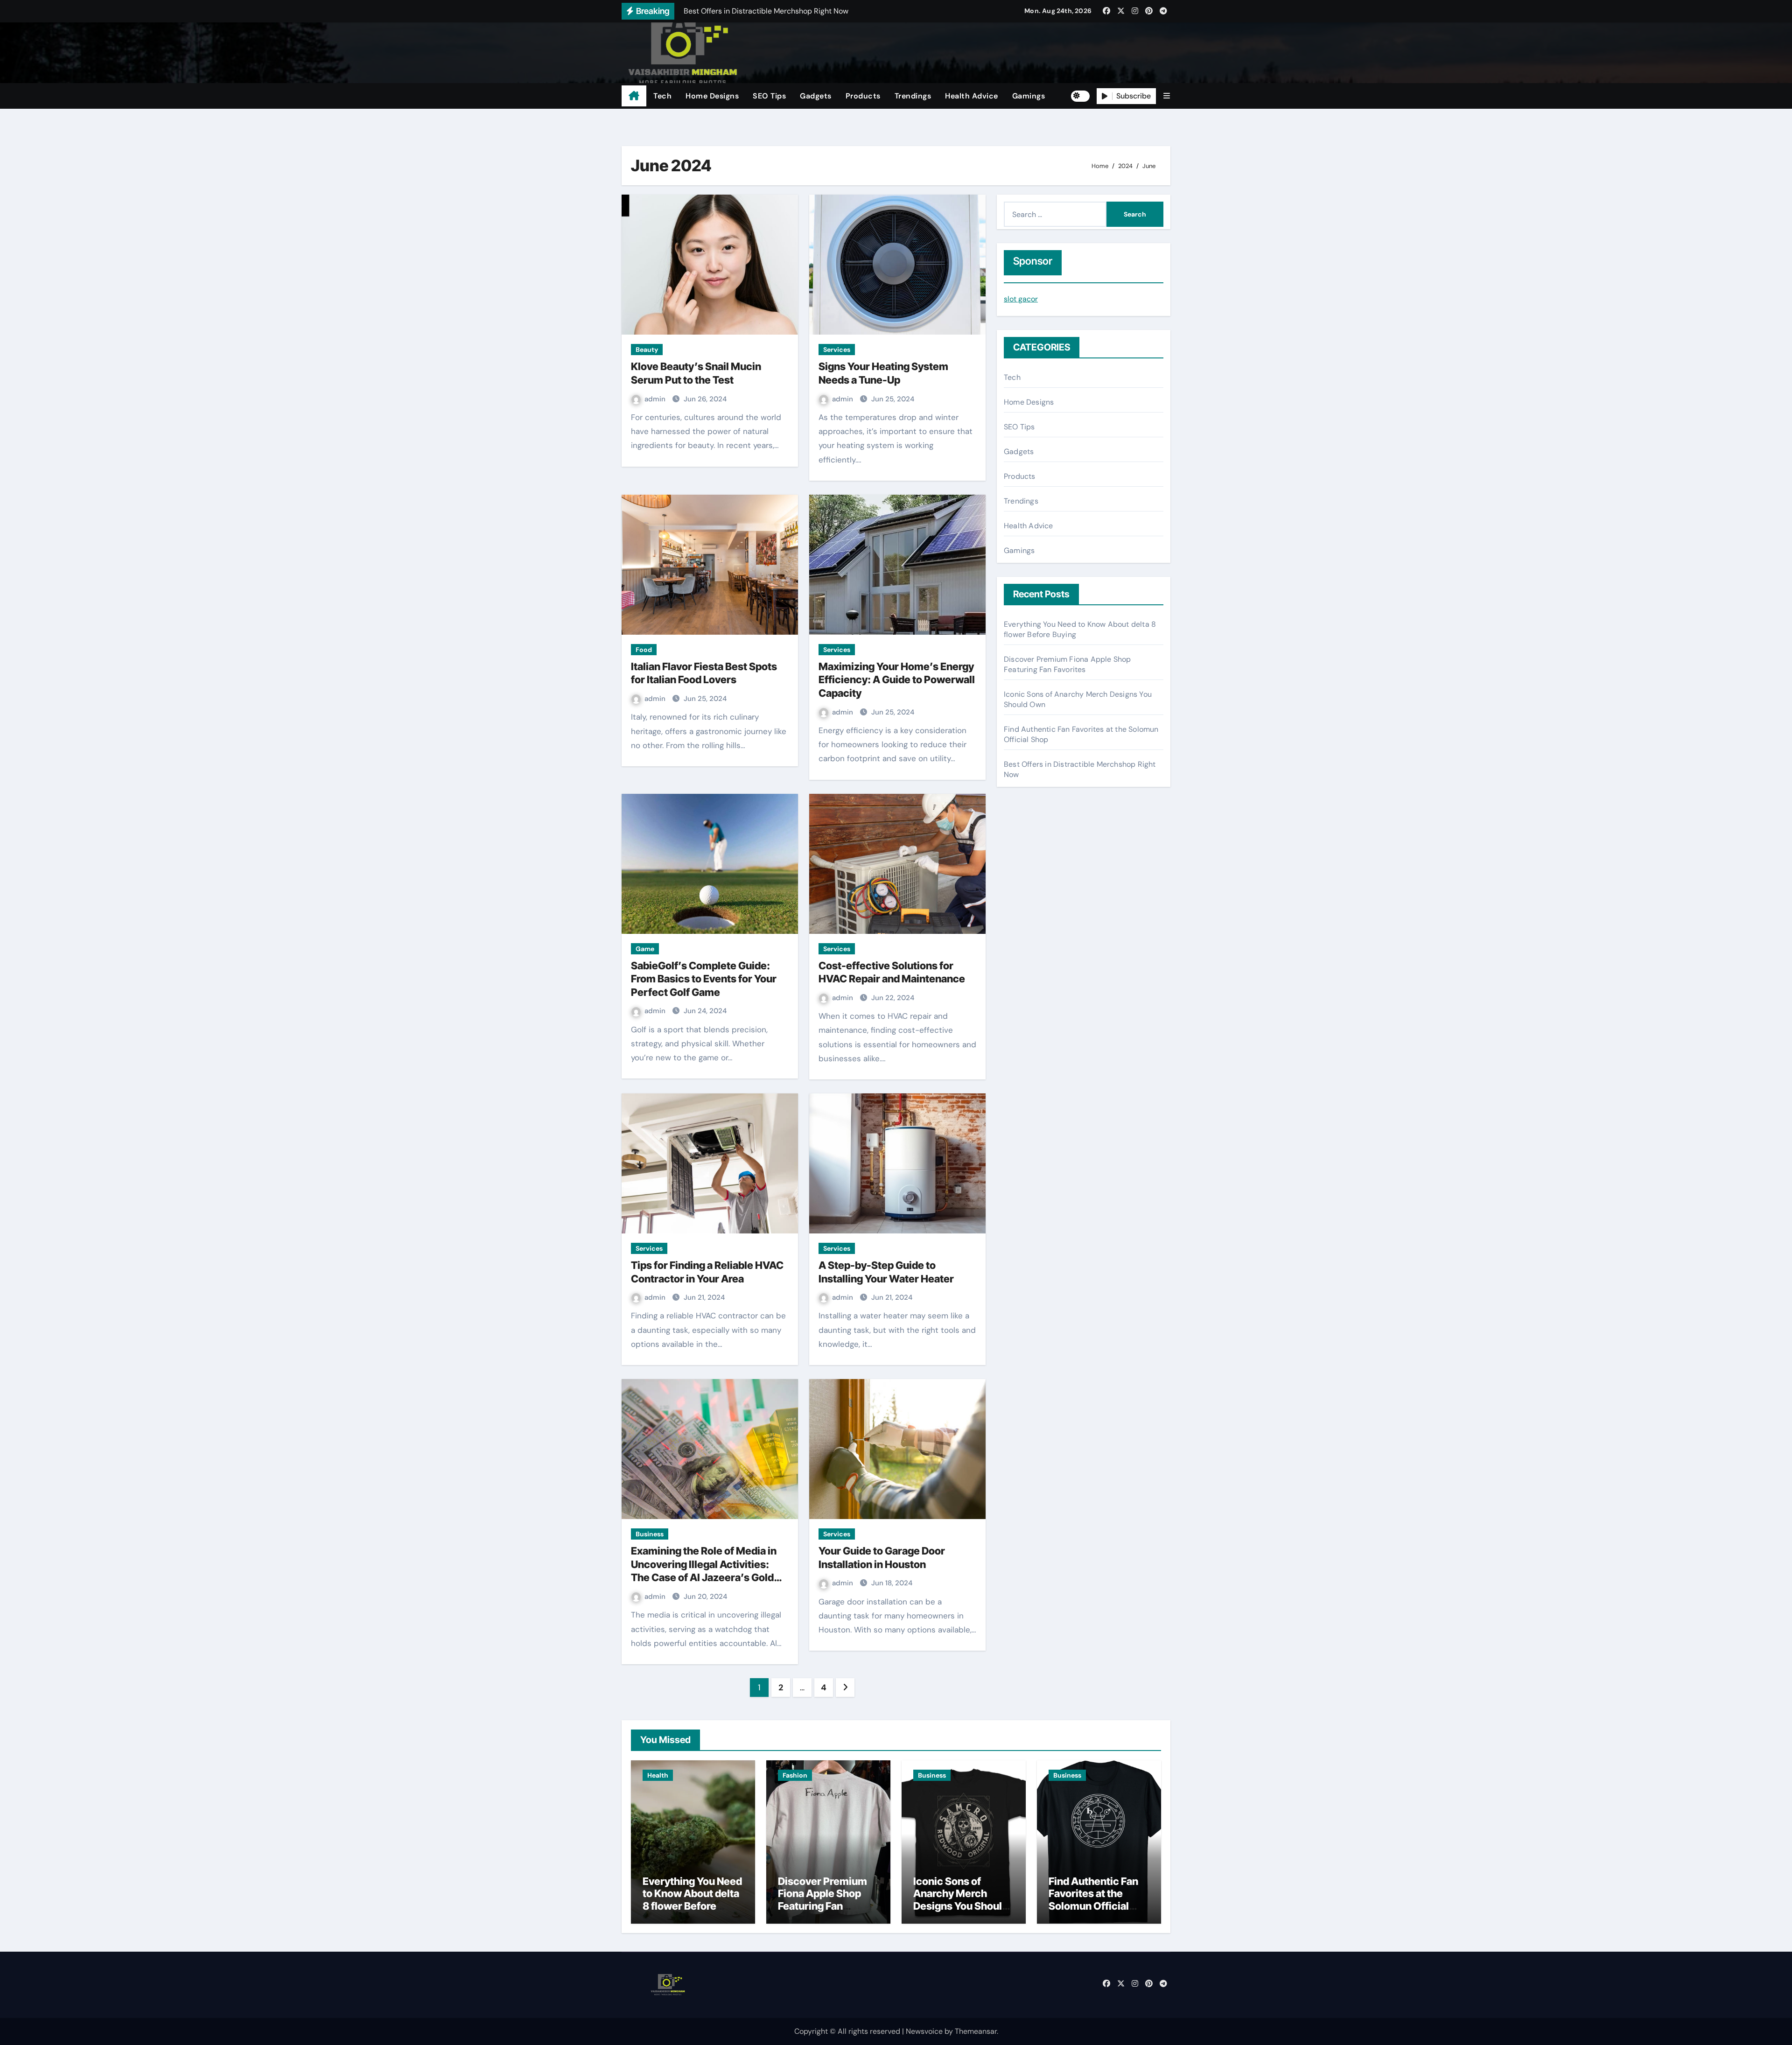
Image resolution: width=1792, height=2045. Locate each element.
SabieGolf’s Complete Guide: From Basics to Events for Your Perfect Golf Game (704, 979)
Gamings (1029, 96)
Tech (662, 96)
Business (650, 1534)
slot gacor (1021, 299)
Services (837, 350)
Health (658, 1775)
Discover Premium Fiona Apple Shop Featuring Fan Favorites (1067, 664)
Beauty (647, 350)
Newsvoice (924, 2031)
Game (645, 949)
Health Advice (972, 96)
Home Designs (712, 96)
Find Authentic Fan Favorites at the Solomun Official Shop (1093, 1900)
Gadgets (816, 96)
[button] (1167, 96)
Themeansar (976, 2031)
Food (644, 650)
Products (863, 96)
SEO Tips (769, 96)
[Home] (634, 96)
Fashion (795, 1775)
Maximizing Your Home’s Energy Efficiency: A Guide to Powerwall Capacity (897, 680)
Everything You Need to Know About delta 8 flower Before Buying (692, 1900)
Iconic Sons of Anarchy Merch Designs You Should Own (961, 1900)
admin (656, 399)
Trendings (913, 96)
